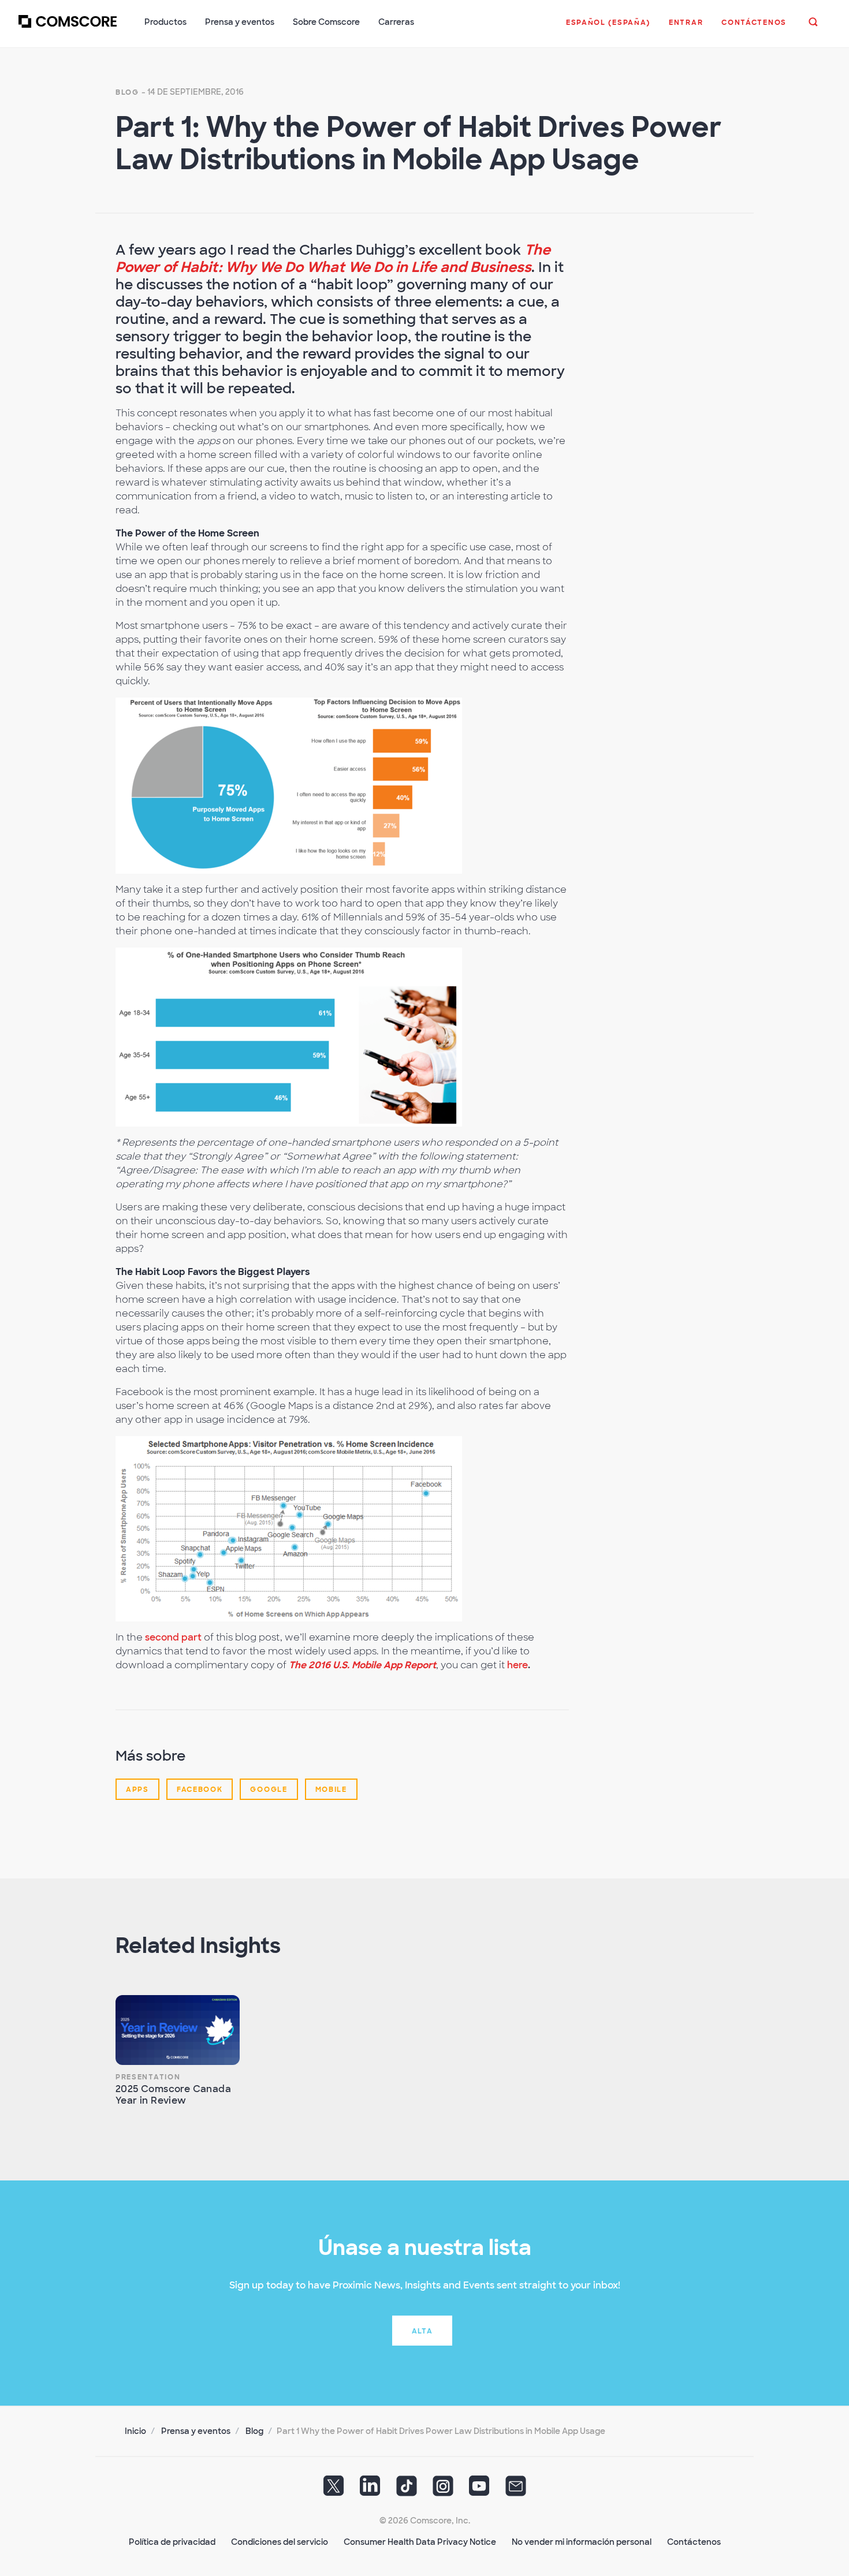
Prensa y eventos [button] (240, 22)
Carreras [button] (396, 22)
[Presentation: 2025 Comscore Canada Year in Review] (178, 2030)
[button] (608, 28)
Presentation (148, 2077)
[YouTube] (479, 2490)
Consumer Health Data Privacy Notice (420, 2542)
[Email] (516, 2490)
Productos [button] (165, 22)
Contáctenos (694, 2542)
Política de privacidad (172, 2542)
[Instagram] (443, 2490)
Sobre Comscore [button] (326, 22)
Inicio (135, 2431)
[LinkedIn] (370, 2490)
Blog (127, 92)
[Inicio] (68, 28)
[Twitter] (334, 2490)
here (517, 1665)
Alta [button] (422, 2331)
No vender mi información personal (582, 2542)
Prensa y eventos (196, 2431)
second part (173, 1637)
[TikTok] (407, 2490)
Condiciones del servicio (280, 2542)
